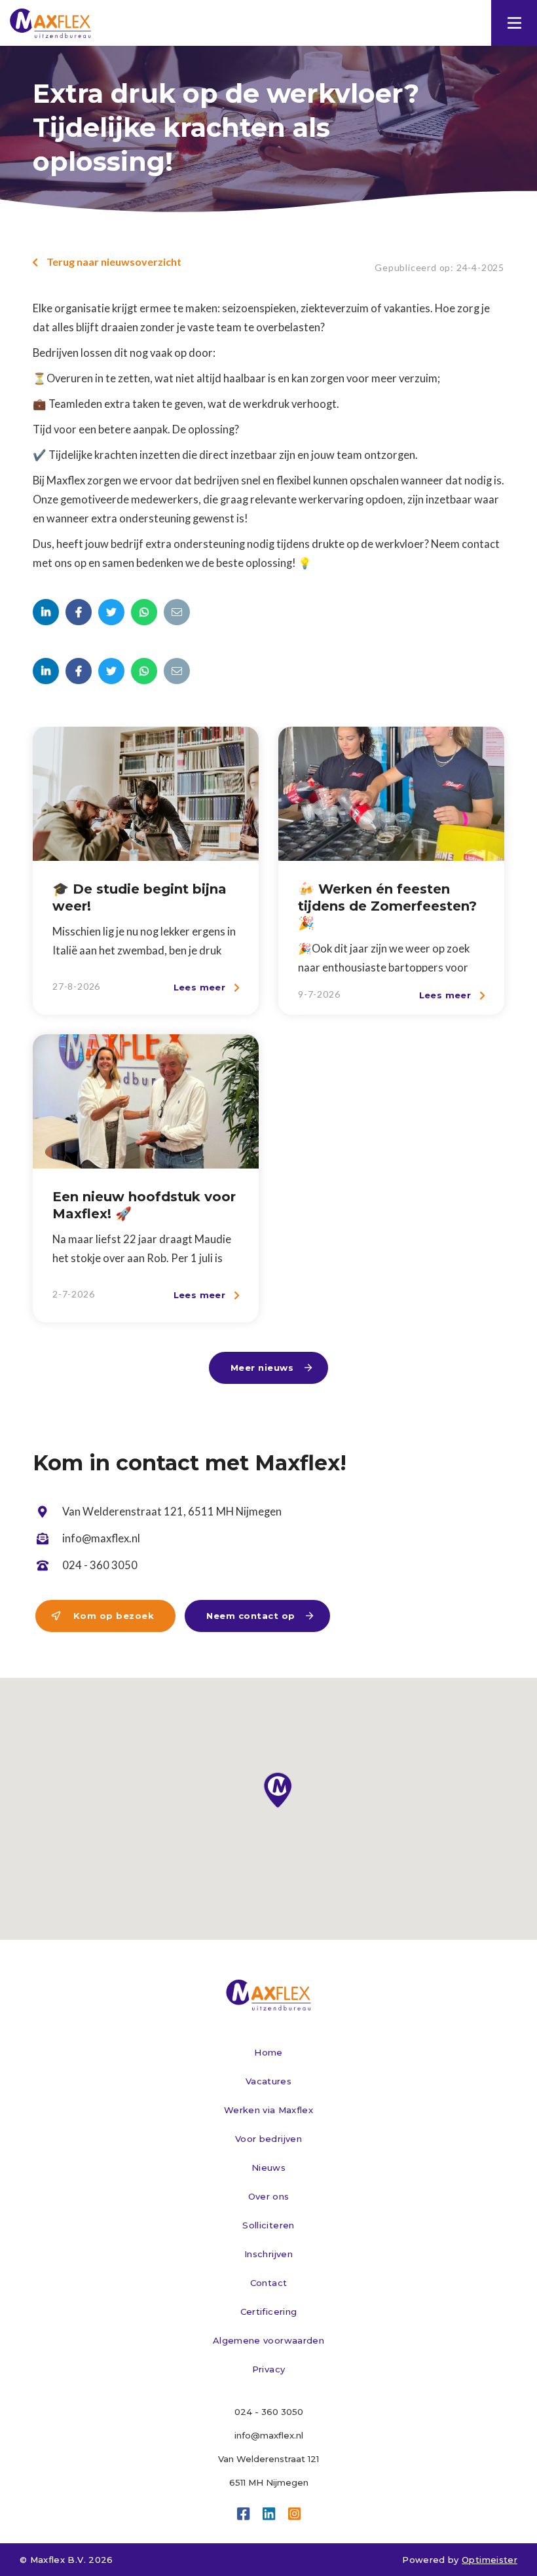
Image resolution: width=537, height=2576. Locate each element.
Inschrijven (268, 2254)
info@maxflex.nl (269, 2435)
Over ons (269, 2196)
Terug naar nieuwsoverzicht (107, 262)
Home (268, 2052)
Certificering (269, 2312)
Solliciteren (268, 2225)
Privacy (268, 2369)
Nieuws (268, 2168)
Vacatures (268, 2081)
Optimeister (490, 2560)
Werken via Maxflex (268, 2110)
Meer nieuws (271, 1368)
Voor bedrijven (268, 2139)
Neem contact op (260, 1616)
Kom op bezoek (103, 1616)
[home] (52, 23)
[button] (514, 23)
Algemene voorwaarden (268, 2340)
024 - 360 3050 (269, 2412)
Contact (268, 2283)
